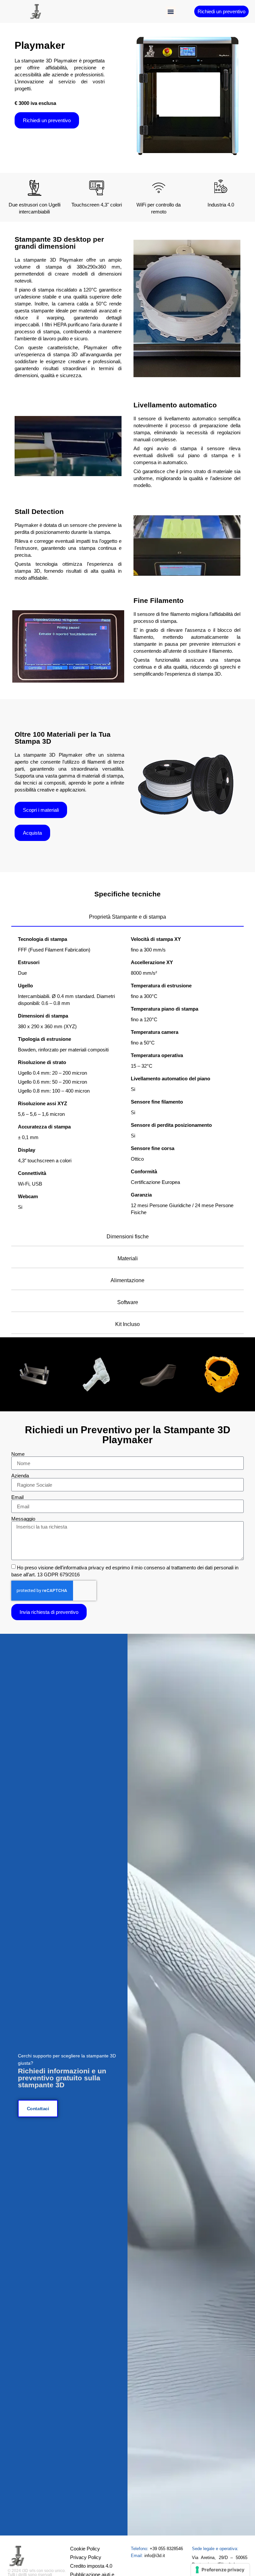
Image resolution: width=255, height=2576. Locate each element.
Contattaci (38, 2109)
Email (17, 1497)
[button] (171, 12)
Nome (18, 1454)
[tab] (127, 917)
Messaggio (23, 1519)
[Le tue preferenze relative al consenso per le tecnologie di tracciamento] (220, 2570)
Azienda (20, 1476)
